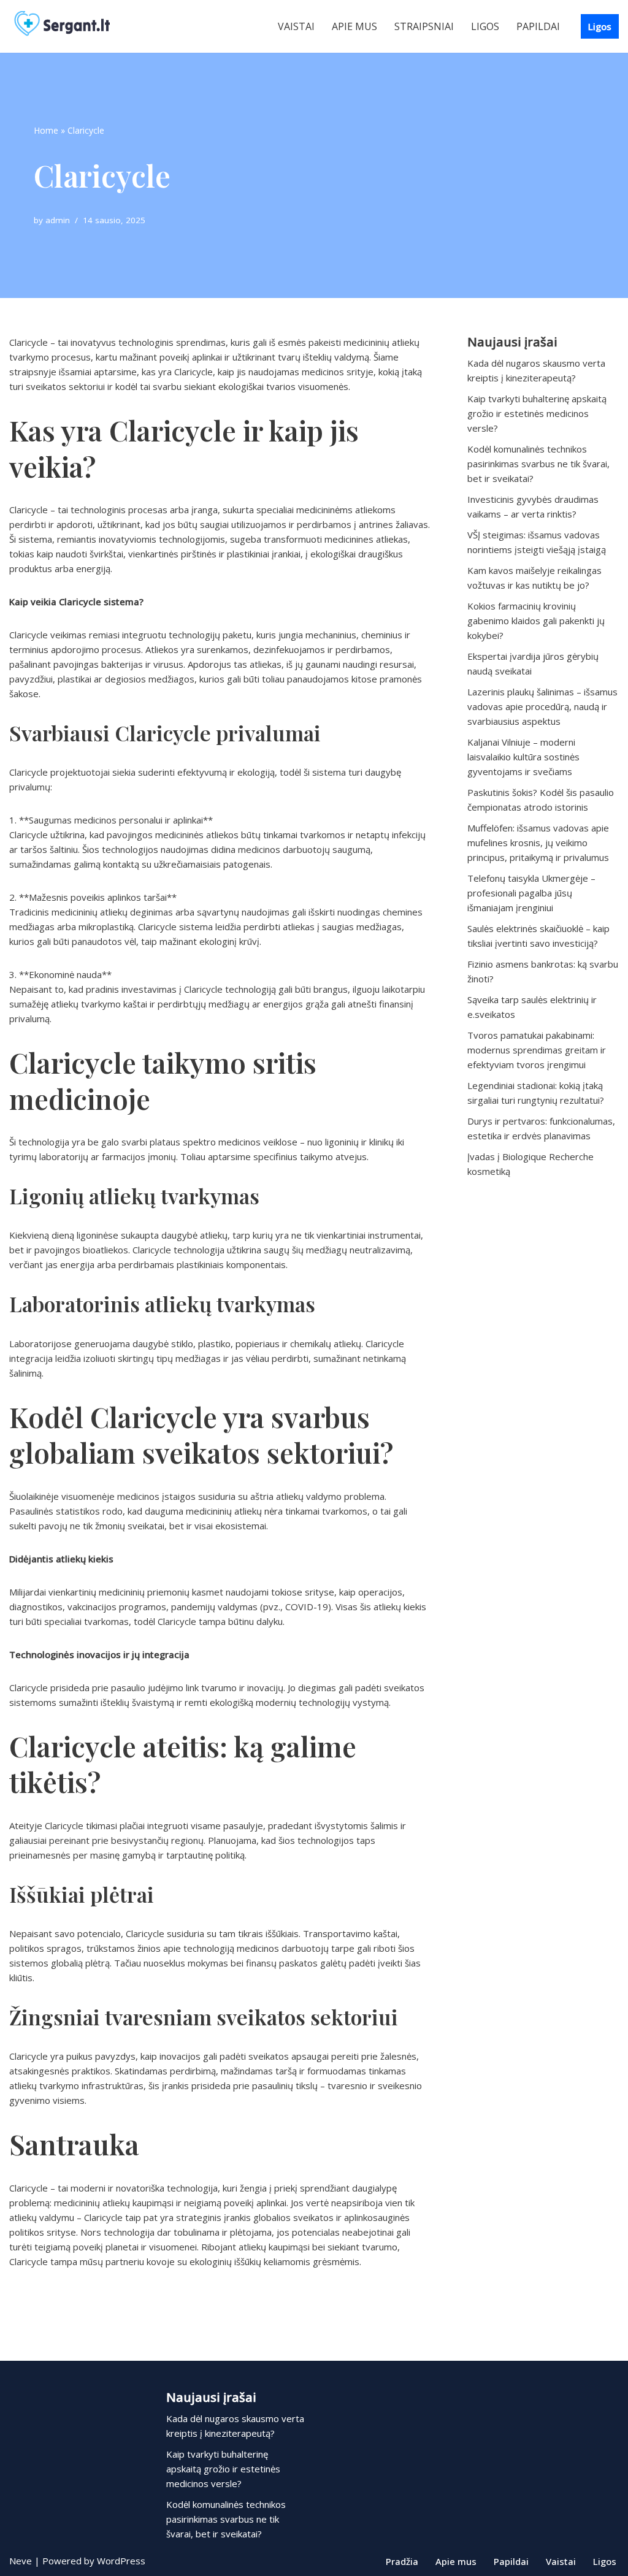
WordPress (121, 2561)
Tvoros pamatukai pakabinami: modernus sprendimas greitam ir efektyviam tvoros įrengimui (537, 1050)
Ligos (485, 26)
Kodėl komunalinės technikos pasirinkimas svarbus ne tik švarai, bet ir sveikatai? (538, 464)
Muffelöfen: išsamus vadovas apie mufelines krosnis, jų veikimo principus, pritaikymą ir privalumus (538, 843)
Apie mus (354, 26)
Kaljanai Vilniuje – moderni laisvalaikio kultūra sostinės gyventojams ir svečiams (523, 757)
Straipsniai (424, 26)
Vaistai (296, 26)
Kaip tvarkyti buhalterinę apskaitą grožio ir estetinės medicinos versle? (537, 413)
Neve (21, 2561)
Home (46, 130)
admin (58, 220)
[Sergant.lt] (74, 26)
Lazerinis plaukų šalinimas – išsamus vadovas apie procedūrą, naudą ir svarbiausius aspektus (542, 706)
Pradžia (402, 2561)
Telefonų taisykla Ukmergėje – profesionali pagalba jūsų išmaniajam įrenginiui (531, 893)
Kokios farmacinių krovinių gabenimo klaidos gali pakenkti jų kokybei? (536, 621)
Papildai (538, 26)
